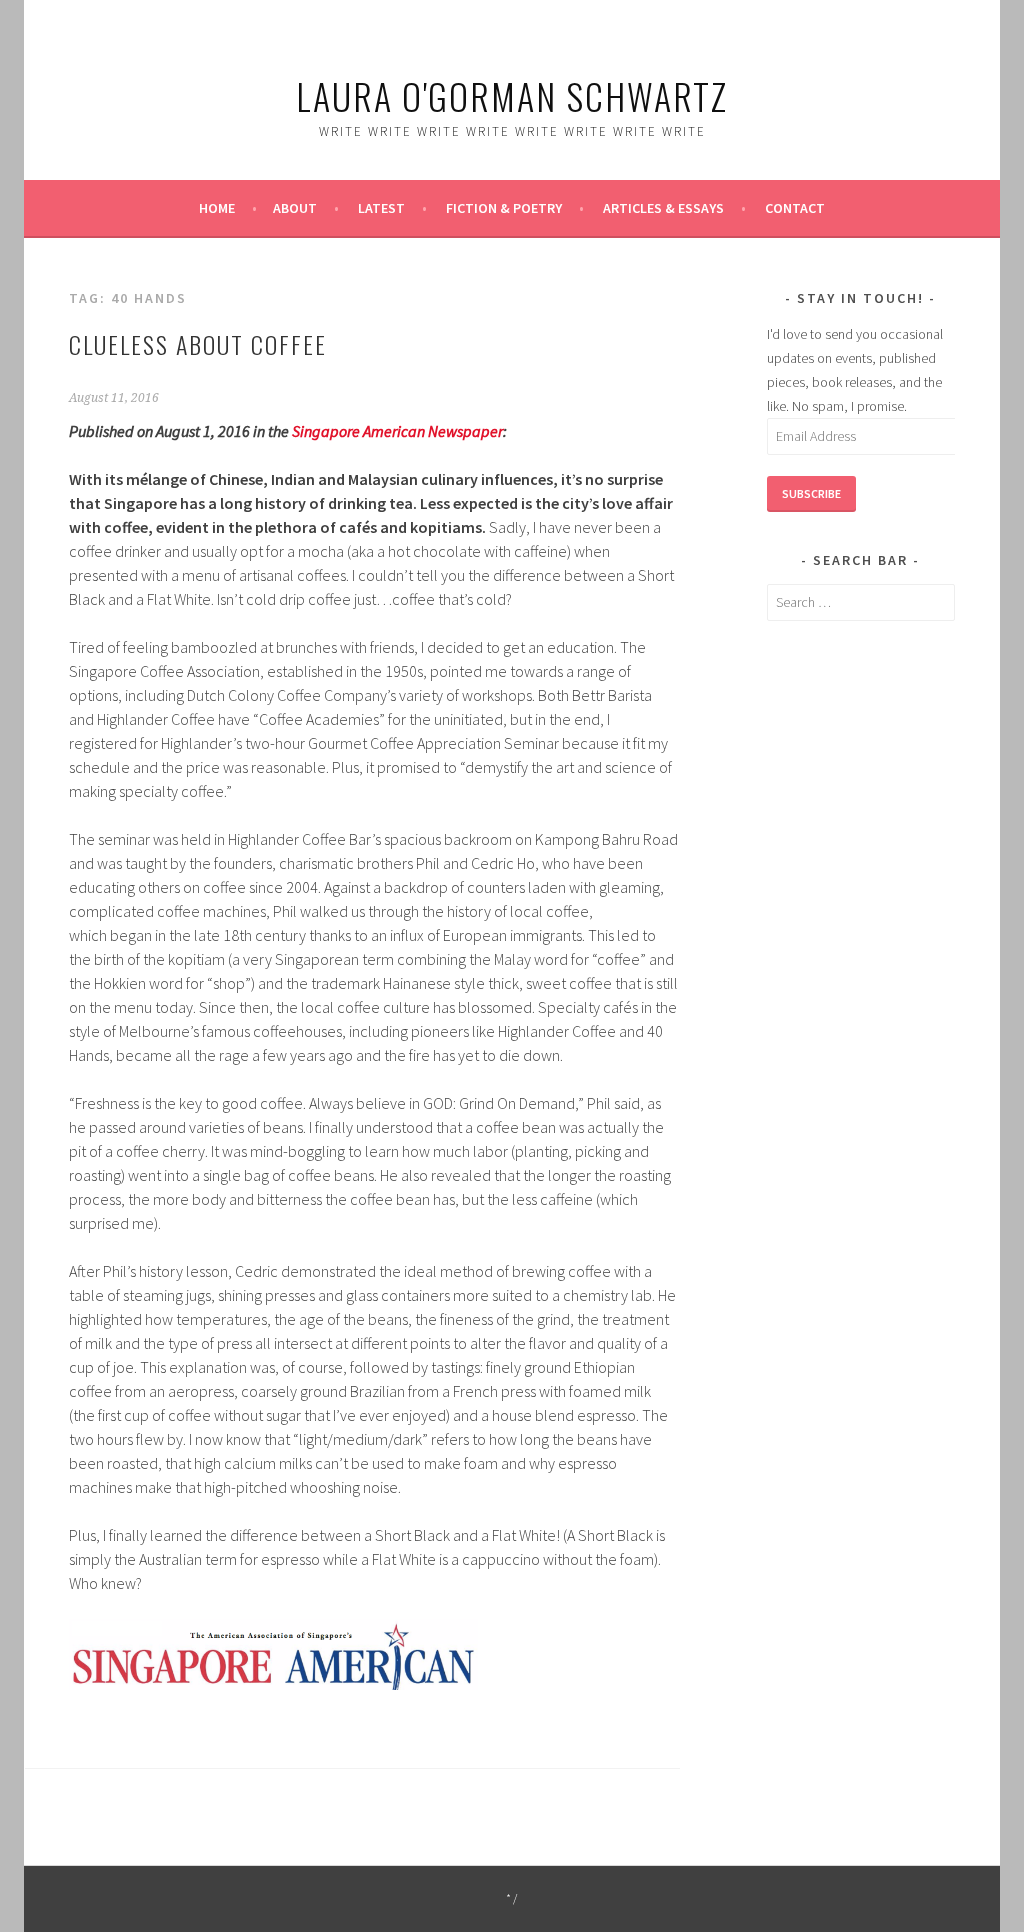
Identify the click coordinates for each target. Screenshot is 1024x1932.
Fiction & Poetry (504, 208)
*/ (512, 1898)
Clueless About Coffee (198, 344)
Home (217, 208)
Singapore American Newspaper (397, 431)
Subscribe (811, 493)
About (295, 208)
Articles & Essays (663, 208)
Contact (795, 208)
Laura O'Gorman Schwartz (512, 95)
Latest (381, 208)
